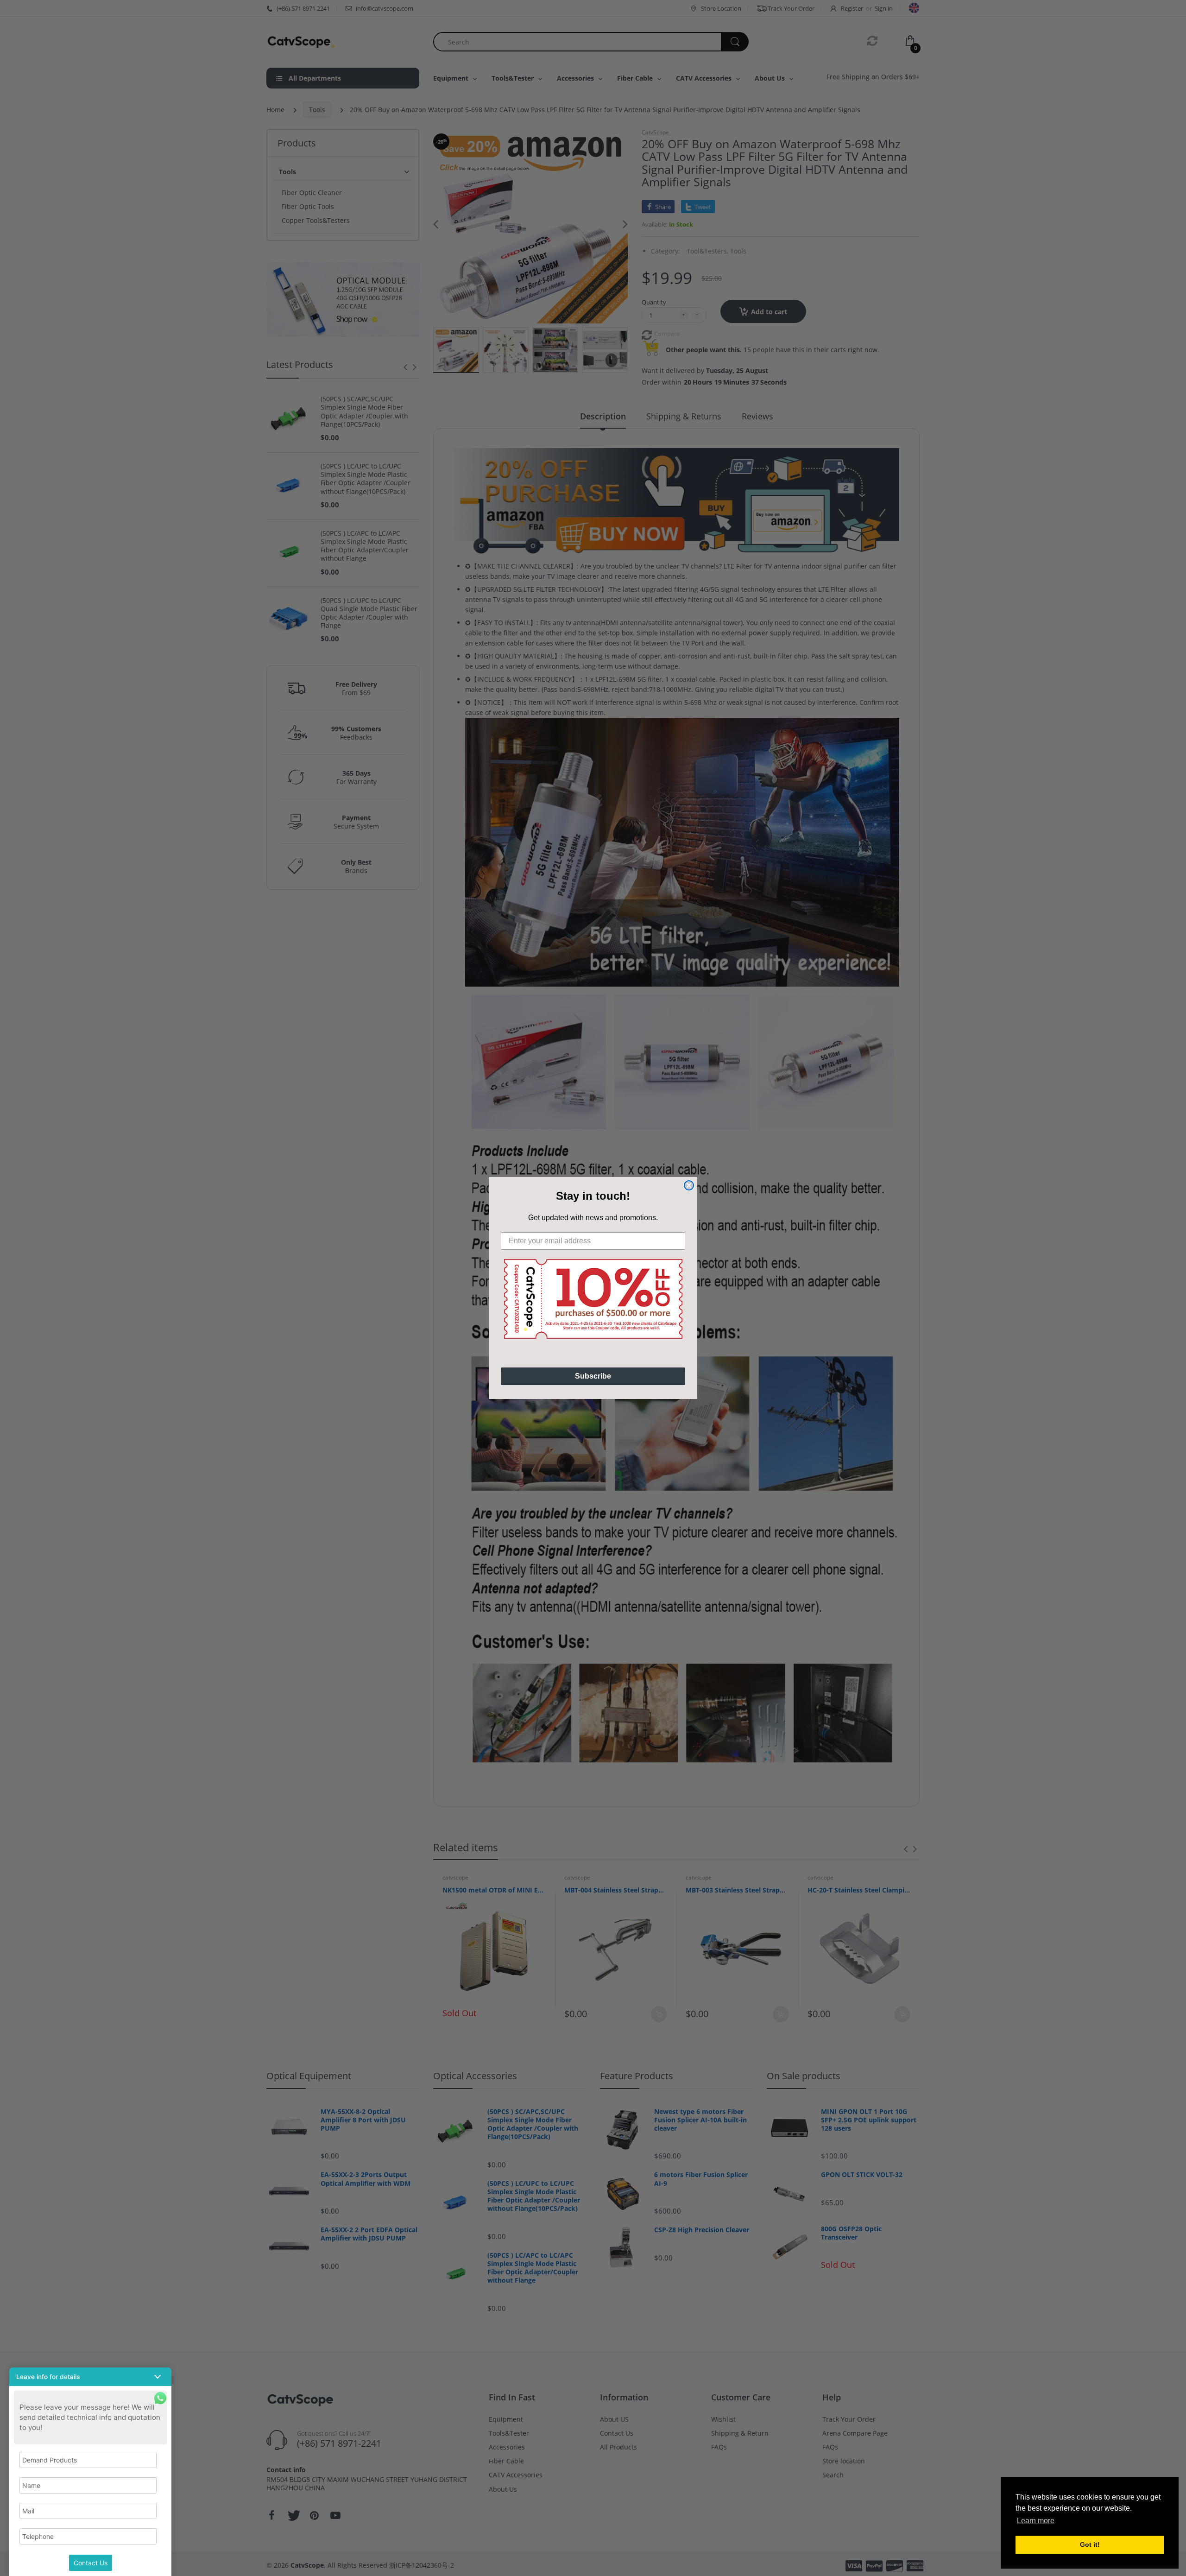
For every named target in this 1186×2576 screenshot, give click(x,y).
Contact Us (91, 2563)
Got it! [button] (1090, 2544)
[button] (90, 2377)
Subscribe (593, 1376)
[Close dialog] (689, 1185)
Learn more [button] (1036, 2521)
